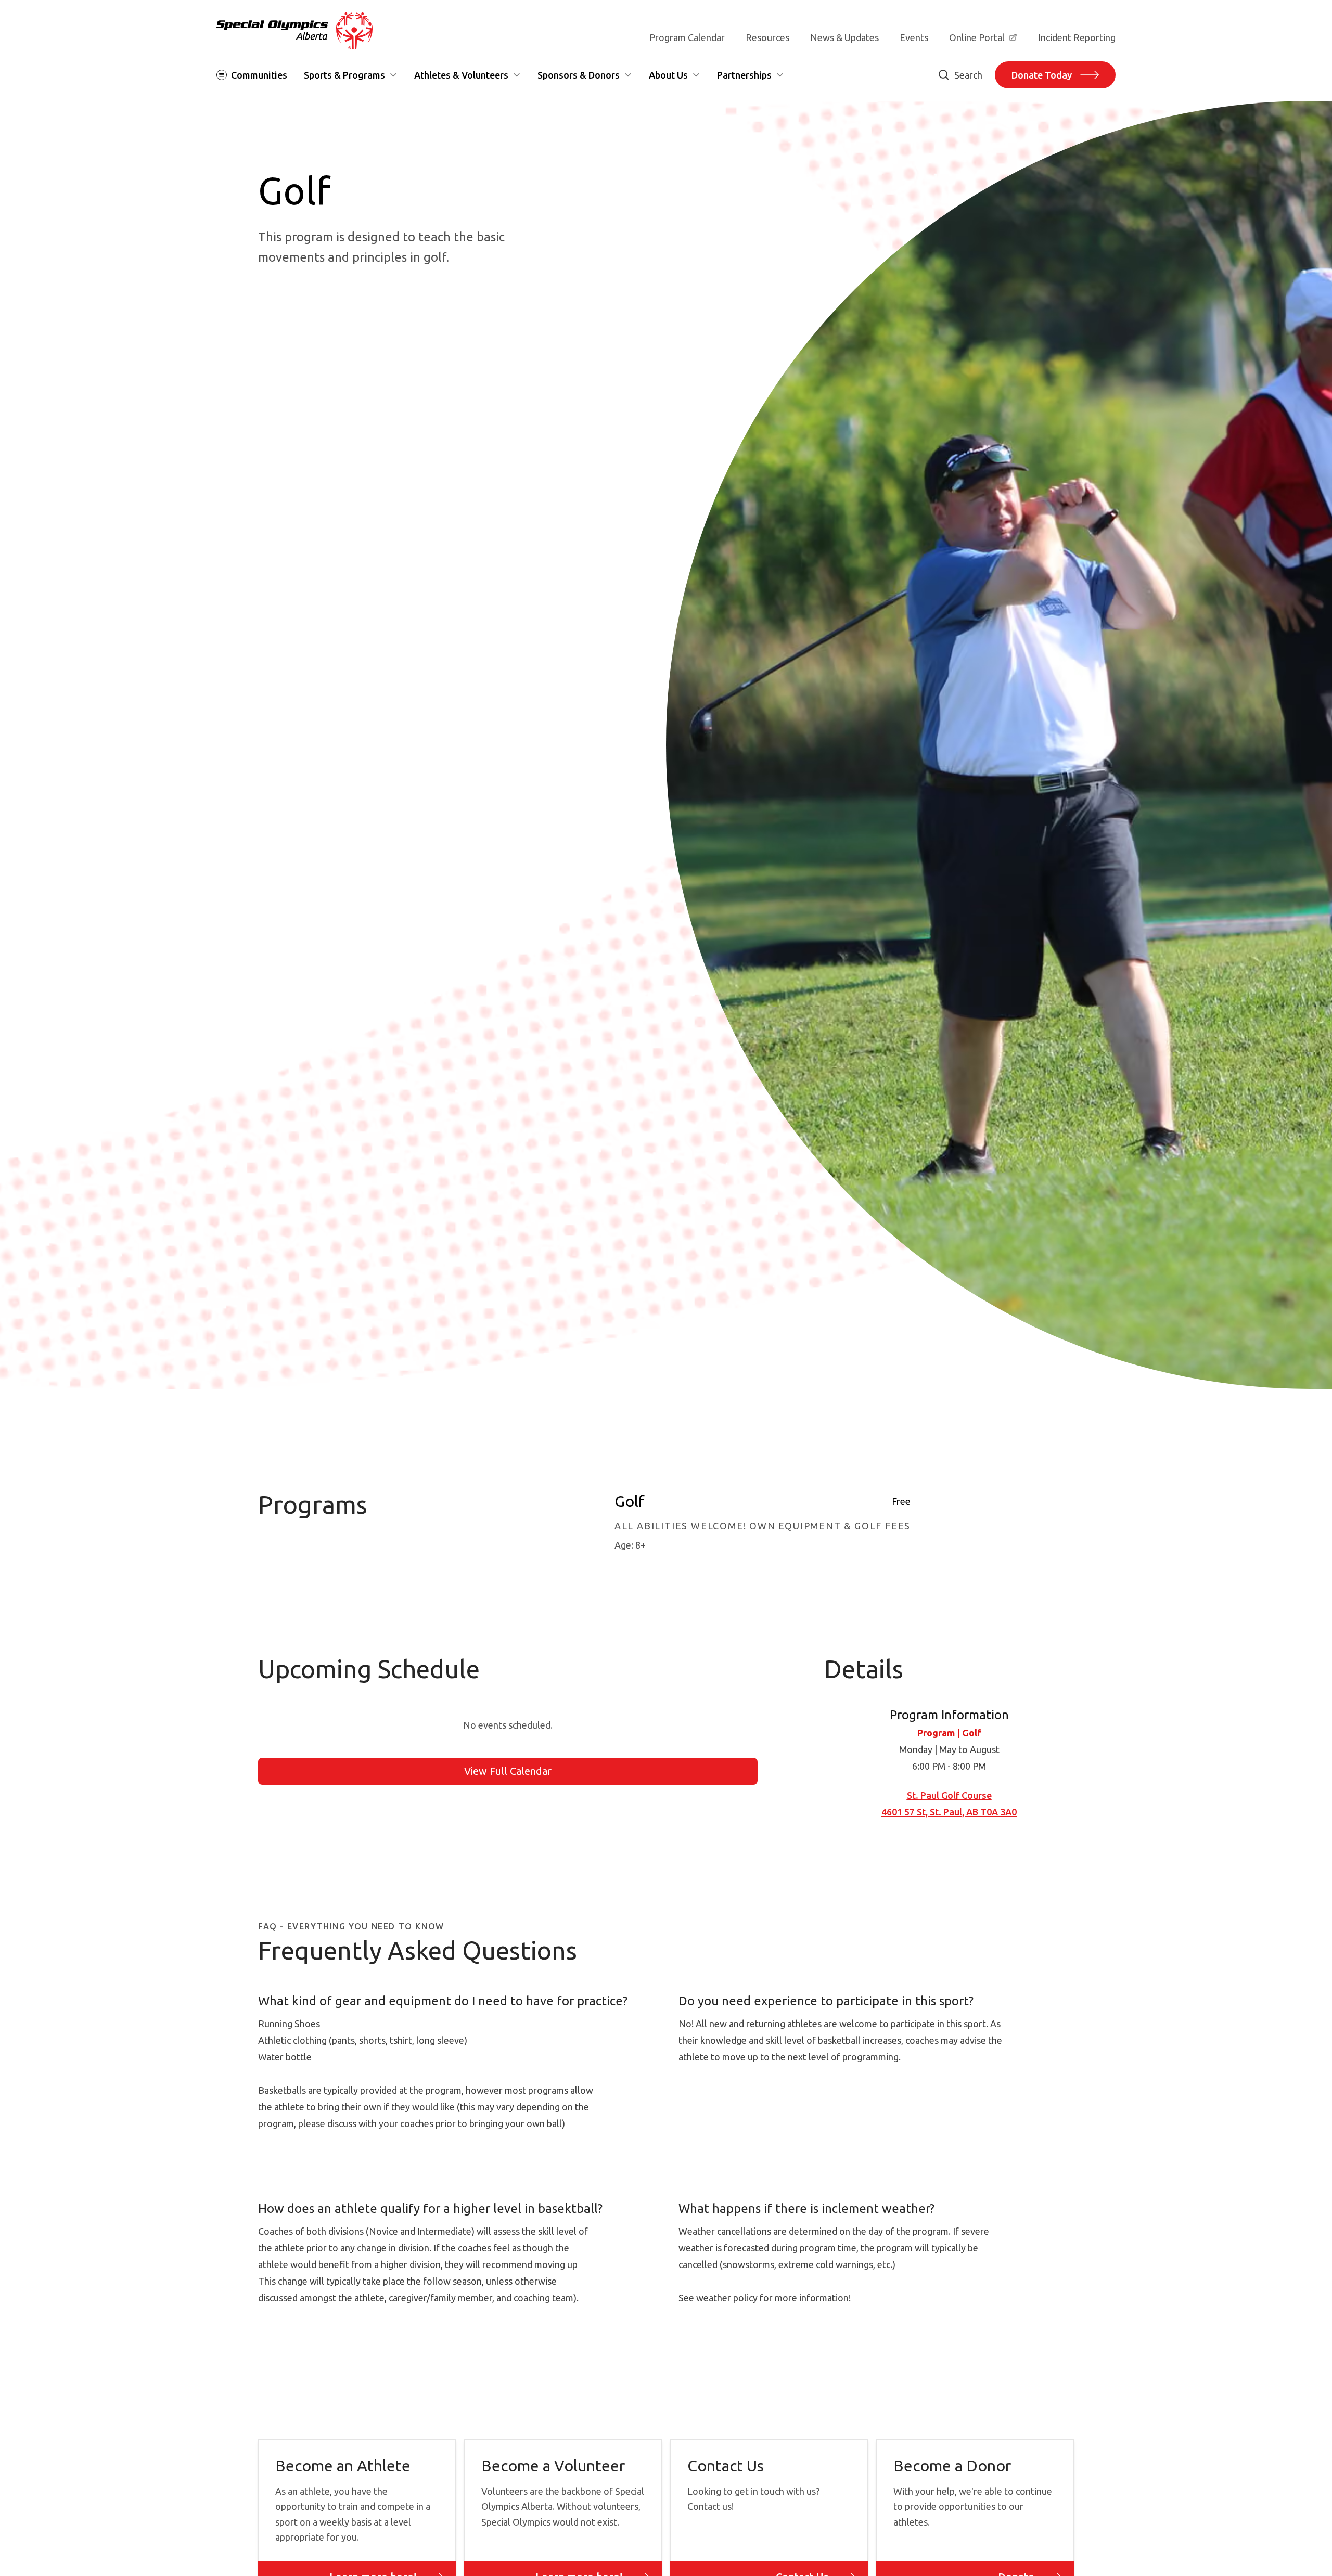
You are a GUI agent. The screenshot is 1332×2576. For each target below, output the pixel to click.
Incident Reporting (1077, 37)
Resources (767, 37)
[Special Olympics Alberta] (294, 31)
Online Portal (977, 37)
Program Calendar (687, 37)
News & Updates (844, 37)
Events (914, 37)
